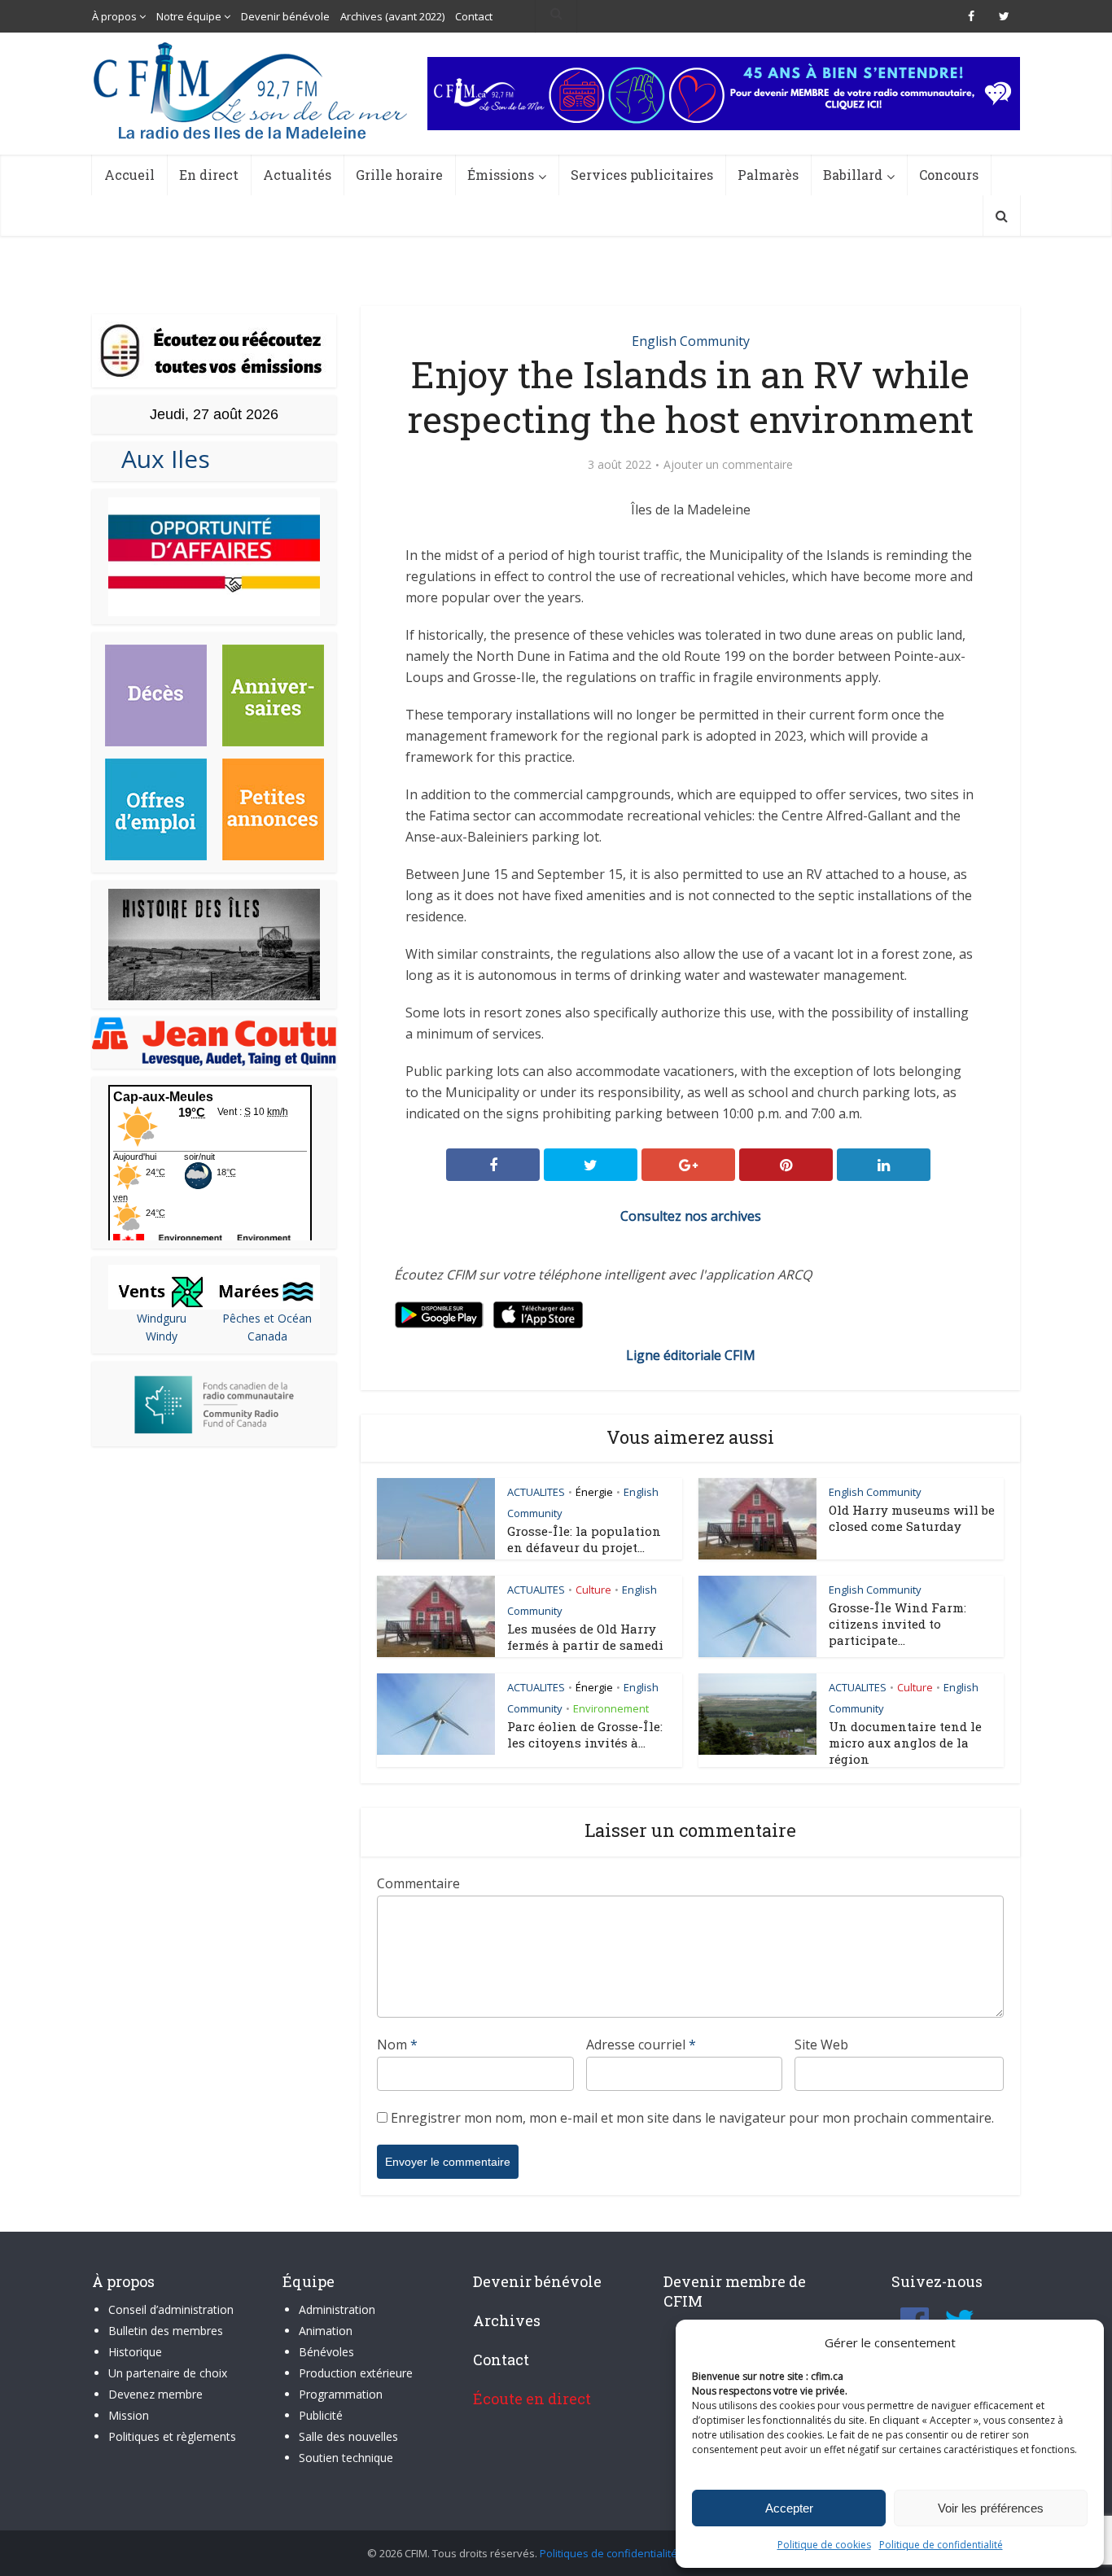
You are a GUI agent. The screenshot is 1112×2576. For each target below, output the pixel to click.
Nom (397, 2045)
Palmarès (768, 175)
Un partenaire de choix (168, 2373)
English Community (691, 341)
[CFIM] (252, 91)
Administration (337, 2309)
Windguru (162, 1318)
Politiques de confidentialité (609, 2553)
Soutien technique (346, 2458)
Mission (129, 2415)
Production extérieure (356, 2373)
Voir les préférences (991, 2508)
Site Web (821, 2045)
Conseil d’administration (171, 2309)
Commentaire (418, 1883)
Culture (593, 1590)
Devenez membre (155, 2394)
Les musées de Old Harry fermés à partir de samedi (585, 1637)
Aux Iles (159, 459)
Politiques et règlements (172, 2436)
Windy (162, 1336)
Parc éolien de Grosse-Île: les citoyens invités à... (585, 1734)
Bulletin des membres (166, 2331)
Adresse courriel (641, 2045)
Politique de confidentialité (941, 2545)
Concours (949, 175)
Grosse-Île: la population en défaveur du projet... (584, 1539)
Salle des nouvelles (348, 2436)
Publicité (321, 2415)
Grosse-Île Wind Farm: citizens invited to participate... (897, 1624)
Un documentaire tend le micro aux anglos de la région (905, 1743)
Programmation (341, 2394)
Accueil (129, 175)
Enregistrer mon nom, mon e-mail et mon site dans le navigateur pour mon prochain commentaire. (692, 2118)
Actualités (297, 175)
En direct (209, 175)
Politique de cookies (824, 2545)
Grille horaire (399, 175)
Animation (326, 2331)
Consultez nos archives (691, 1216)
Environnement (611, 1708)
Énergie (594, 1492)
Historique (135, 2352)
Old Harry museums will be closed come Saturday (912, 1518)
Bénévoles (326, 2352)
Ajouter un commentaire (728, 465)
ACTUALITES (536, 1492)
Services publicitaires (642, 175)
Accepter (789, 2508)
